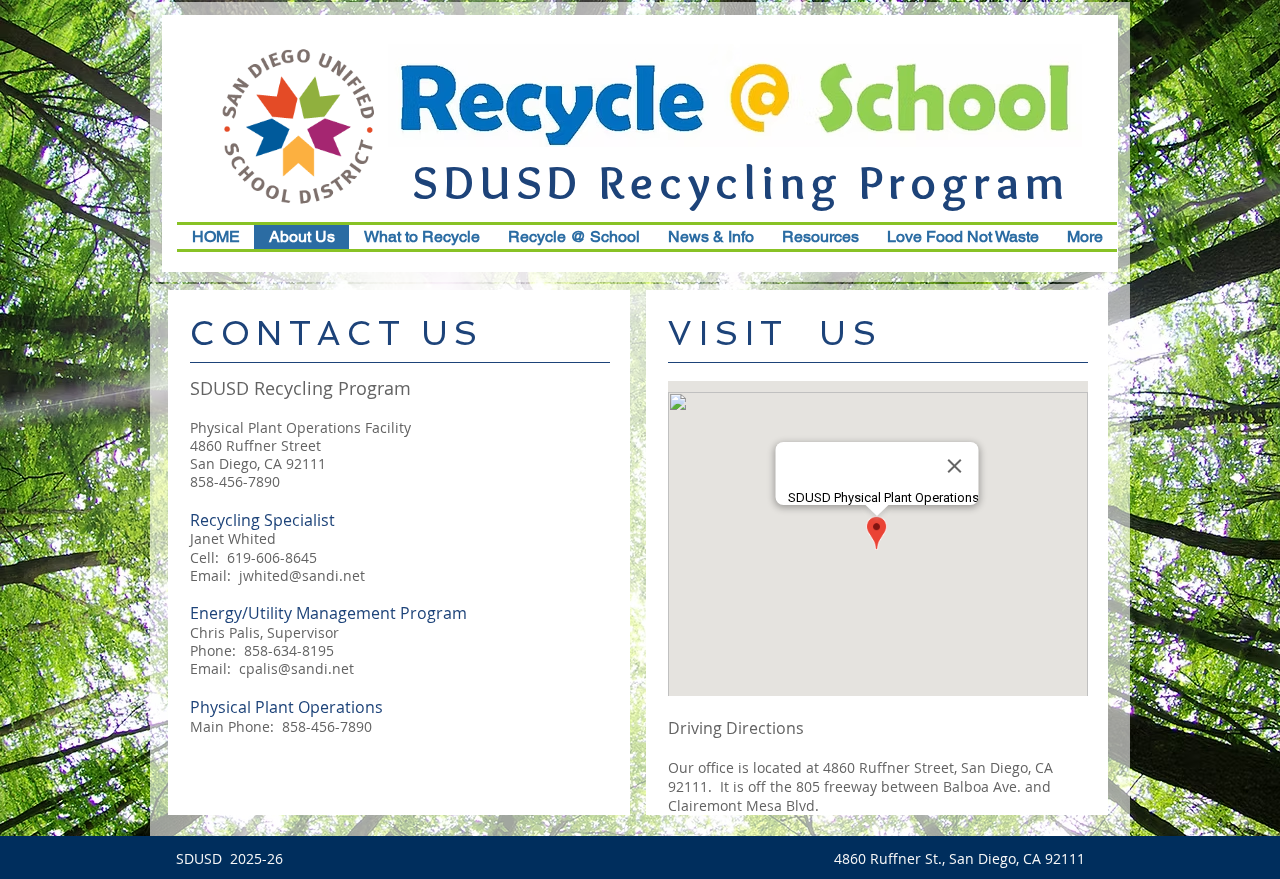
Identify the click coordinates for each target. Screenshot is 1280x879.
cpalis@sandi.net (296, 668)
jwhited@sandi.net (302, 575)
